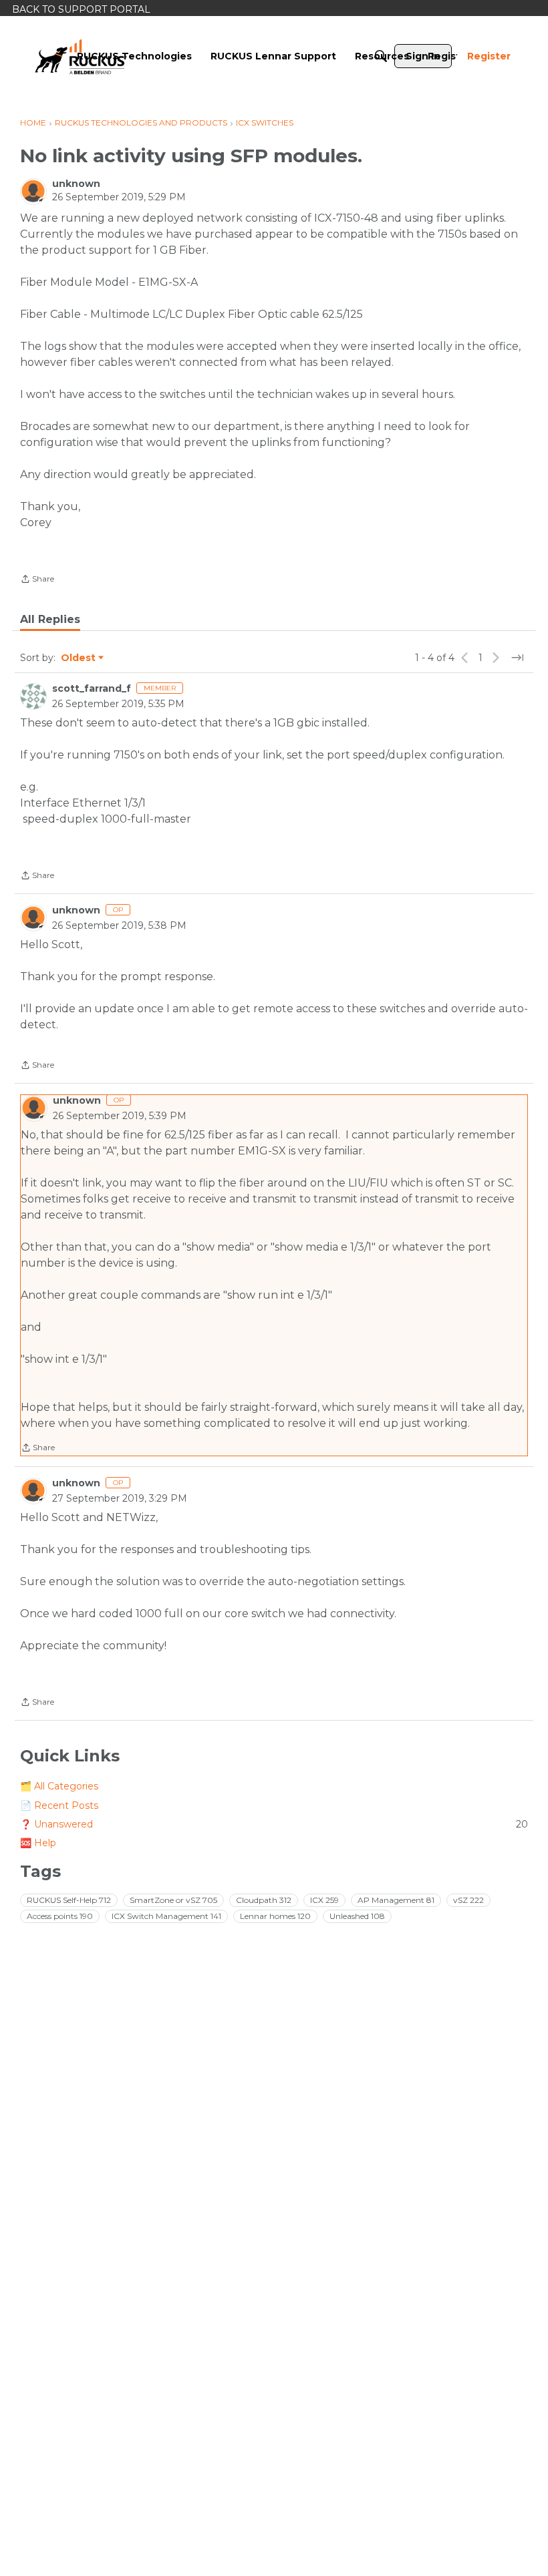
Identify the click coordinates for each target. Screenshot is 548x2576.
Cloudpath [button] (264, 1900)
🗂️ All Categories (59, 1786)
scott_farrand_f (92, 688)
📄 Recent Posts (59, 1805)
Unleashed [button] (357, 1916)
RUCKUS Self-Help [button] (69, 1900)
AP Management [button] (396, 1900)
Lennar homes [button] (275, 1916)
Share (37, 580)
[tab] (50, 620)
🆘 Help (38, 1843)
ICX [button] (324, 1900)
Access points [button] (60, 1916)
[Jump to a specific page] (517, 658)
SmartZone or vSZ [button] (173, 1900)
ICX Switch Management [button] (166, 1916)
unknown (76, 184)
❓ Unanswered (274, 1824)
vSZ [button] (468, 1900)
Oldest (79, 658)
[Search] (381, 56)
